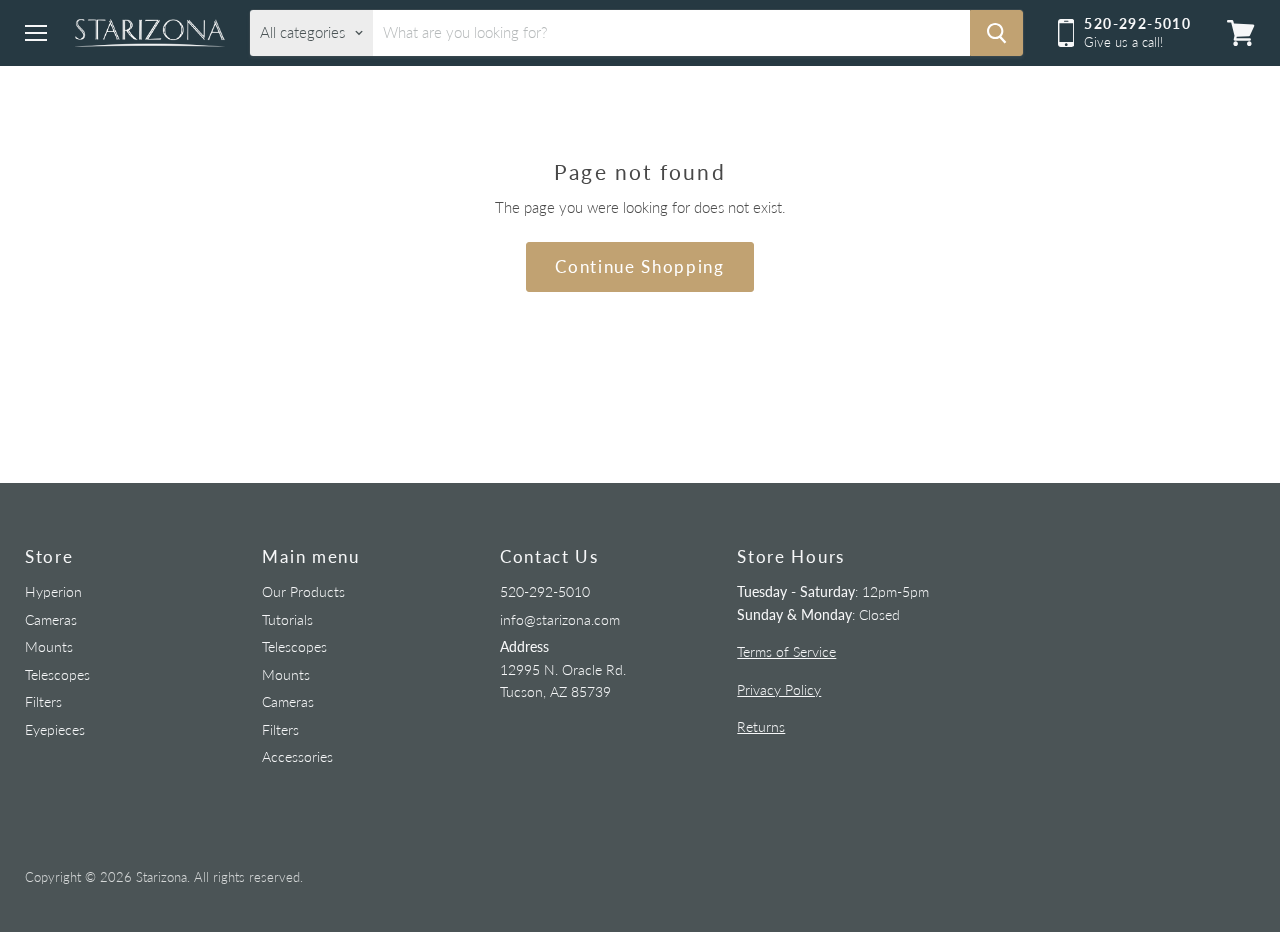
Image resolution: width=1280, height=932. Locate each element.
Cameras (51, 619)
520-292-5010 (545, 591)
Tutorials (287, 619)
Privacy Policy (779, 689)
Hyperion (53, 591)
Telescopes (57, 674)
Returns (761, 726)
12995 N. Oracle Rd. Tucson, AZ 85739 (563, 669)
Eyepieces (55, 729)
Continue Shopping (640, 266)
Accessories (297, 756)
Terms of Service (786, 651)
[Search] (996, 33)
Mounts (49, 646)
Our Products (303, 591)
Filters (43, 701)
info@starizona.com (560, 619)
